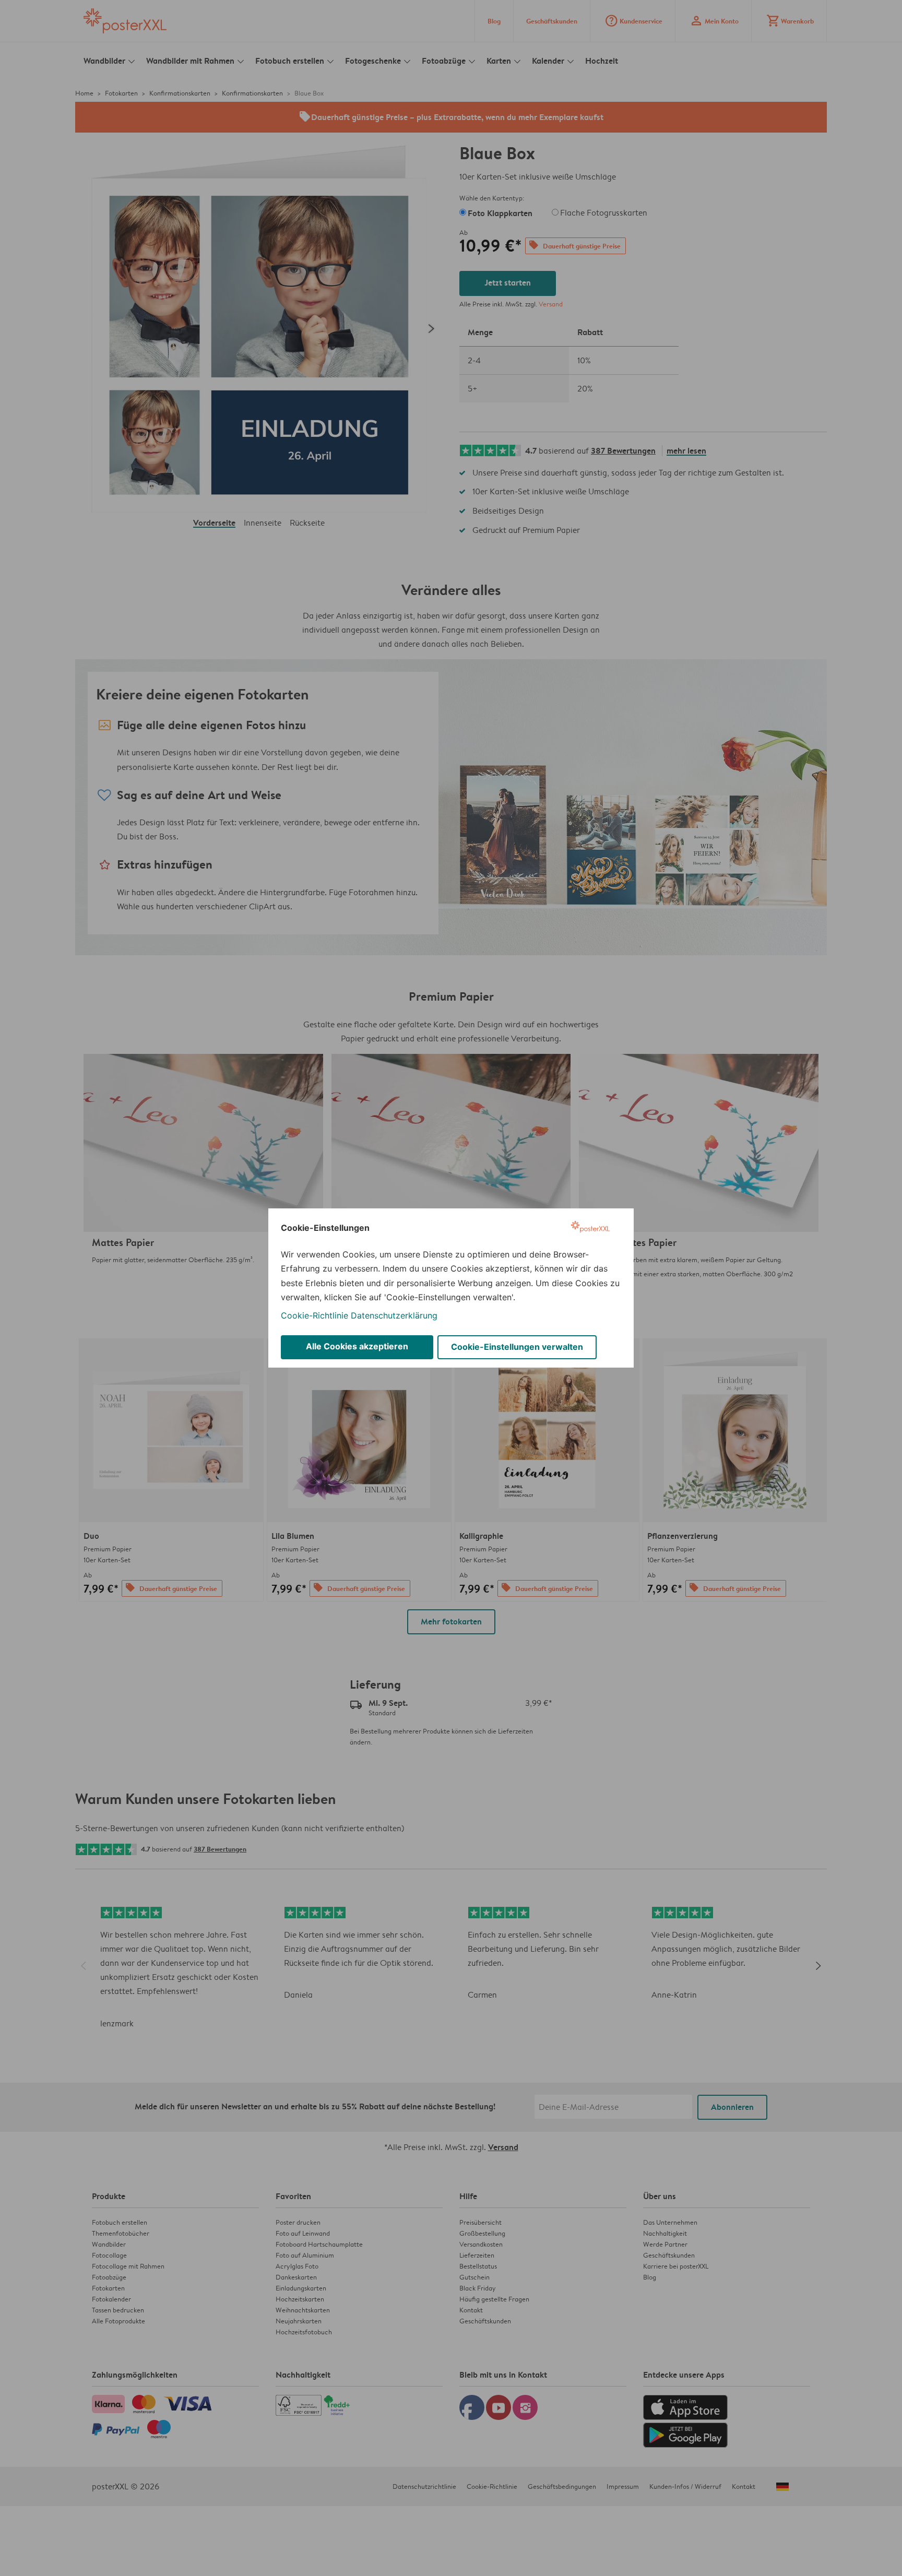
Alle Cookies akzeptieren (357, 1346)
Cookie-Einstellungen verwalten (517, 1347)
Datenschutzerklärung (394, 1315)
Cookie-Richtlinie (314, 1315)
